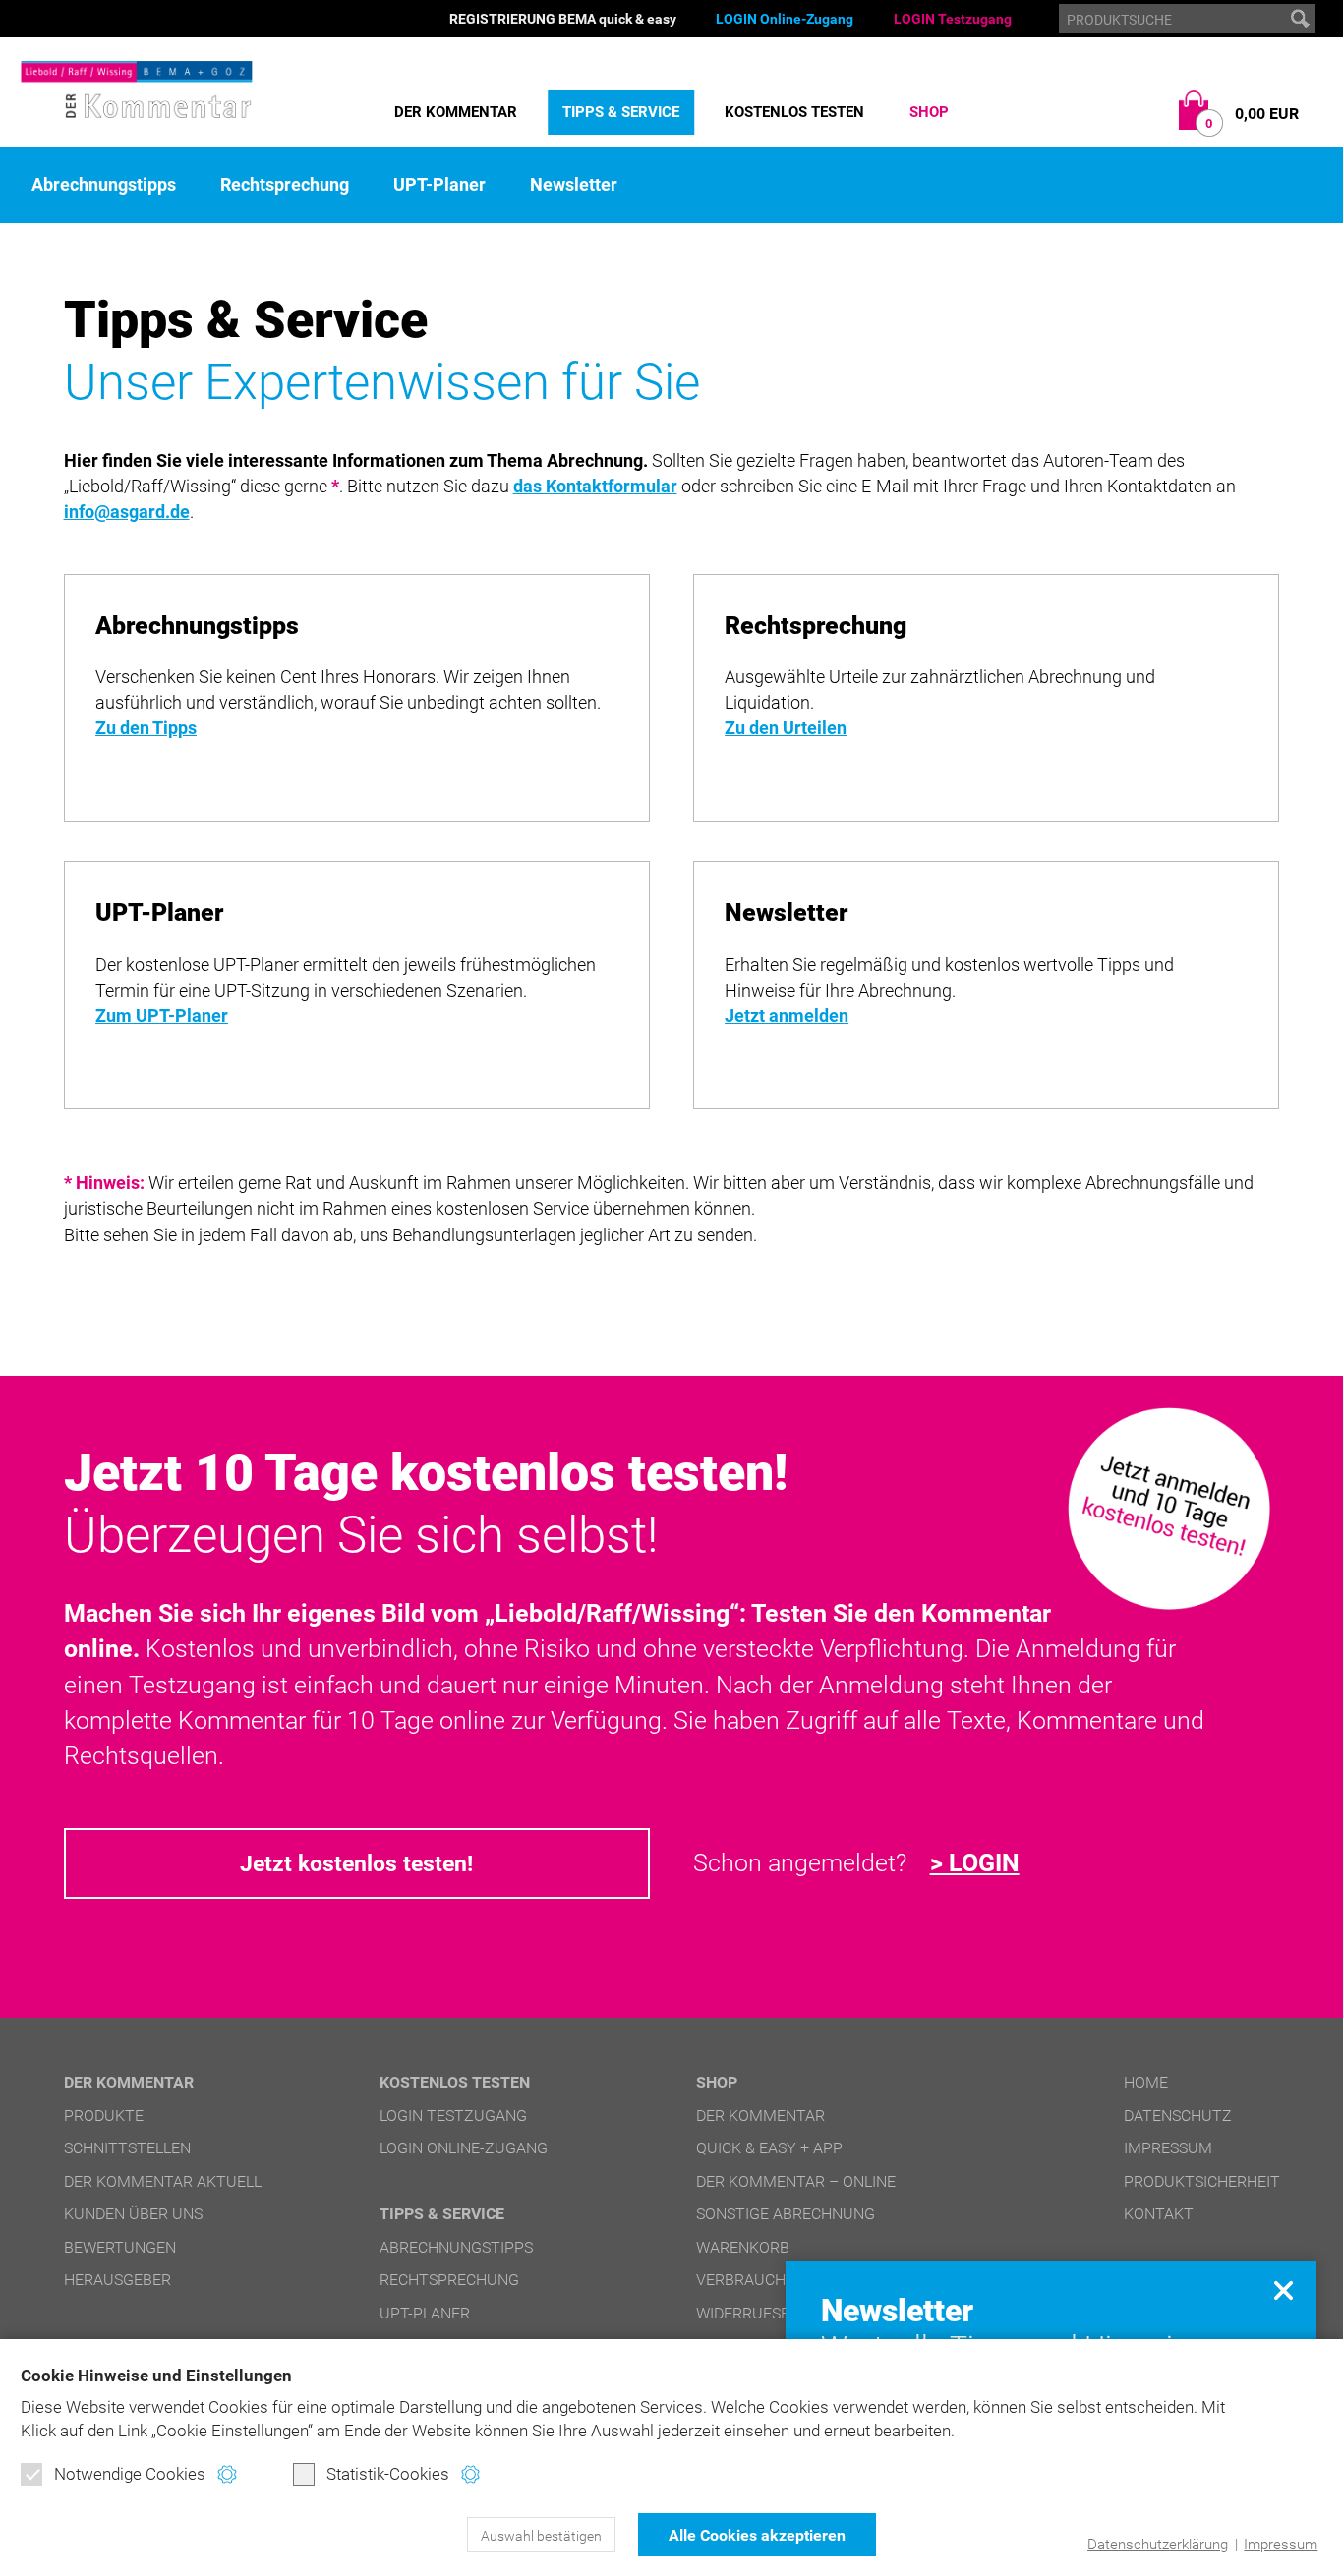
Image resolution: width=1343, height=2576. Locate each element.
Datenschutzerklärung (1158, 2545)
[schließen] (1284, 2290)
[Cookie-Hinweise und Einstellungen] (227, 2474)
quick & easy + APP (769, 2148)
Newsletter (574, 185)
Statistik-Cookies (388, 2474)
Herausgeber (117, 2280)
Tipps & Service (621, 112)
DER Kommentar (456, 112)
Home (1146, 2082)
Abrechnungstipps (104, 185)
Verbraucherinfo (767, 2280)
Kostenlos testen (794, 112)
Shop (929, 112)
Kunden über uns (133, 2214)
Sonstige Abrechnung (786, 2214)
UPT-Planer (439, 185)
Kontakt (1159, 2214)
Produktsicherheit (1202, 2181)
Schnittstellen (127, 2148)
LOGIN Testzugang (953, 19)
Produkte (104, 2116)
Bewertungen (120, 2247)
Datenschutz (1178, 2116)
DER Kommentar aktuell (163, 2181)
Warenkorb (743, 2247)
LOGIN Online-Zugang (785, 19)
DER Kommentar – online (796, 2181)
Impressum (1281, 2545)
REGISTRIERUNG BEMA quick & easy (563, 19)
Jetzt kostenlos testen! (356, 1863)
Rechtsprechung (285, 185)
